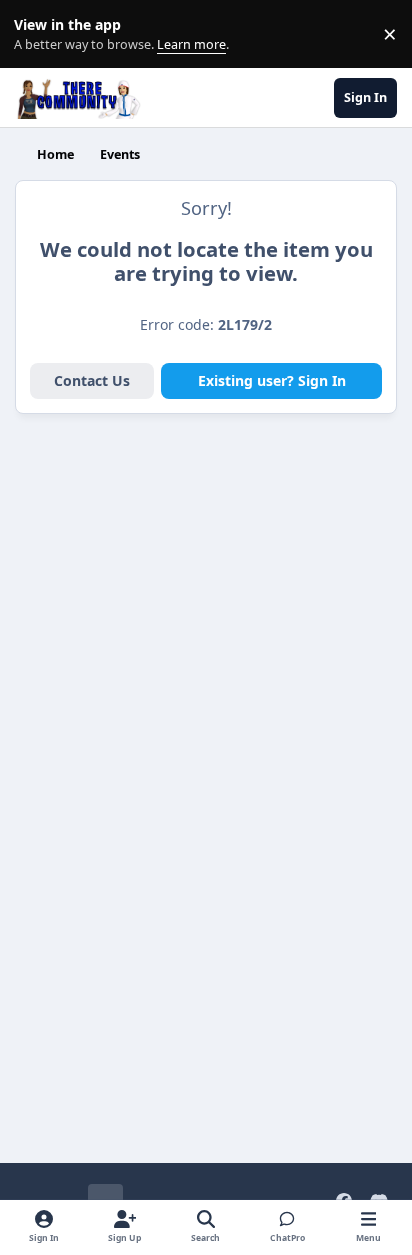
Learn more (38, 34)
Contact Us (92, 380)
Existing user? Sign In (272, 380)
